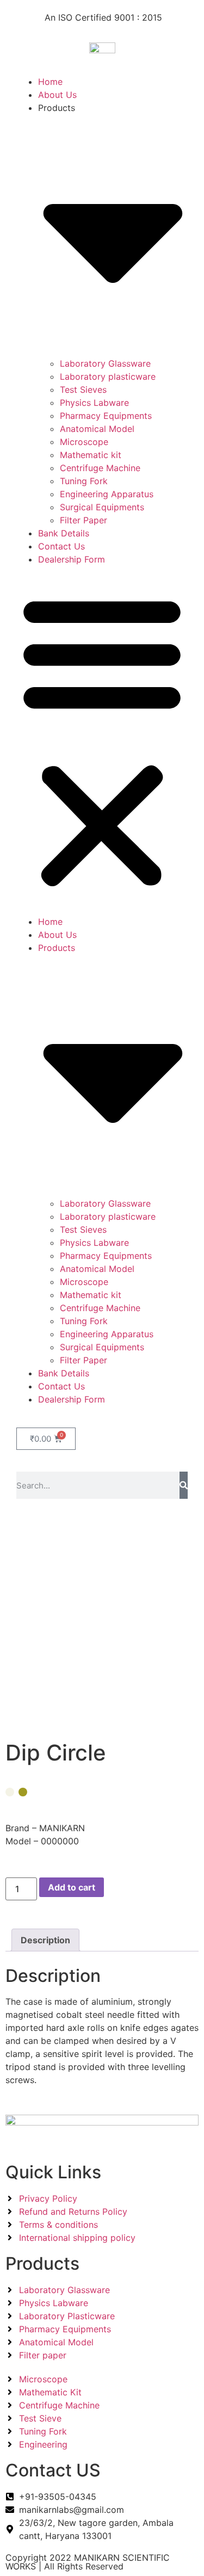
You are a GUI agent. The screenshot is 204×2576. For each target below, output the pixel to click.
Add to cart (72, 1887)
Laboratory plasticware (108, 376)
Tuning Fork (84, 481)
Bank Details (64, 533)
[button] (102, 740)
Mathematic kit (91, 455)
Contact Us (61, 546)
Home (50, 82)
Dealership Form (72, 559)
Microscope (84, 442)
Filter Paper (84, 520)
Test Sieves (83, 390)
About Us (57, 95)
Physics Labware (94, 403)
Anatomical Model (97, 429)
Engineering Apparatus (107, 494)
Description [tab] (45, 1940)
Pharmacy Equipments (106, 416)
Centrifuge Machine (100, 468)
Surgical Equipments (102, 507)
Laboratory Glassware (105, 363)
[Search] (184, 1485)
